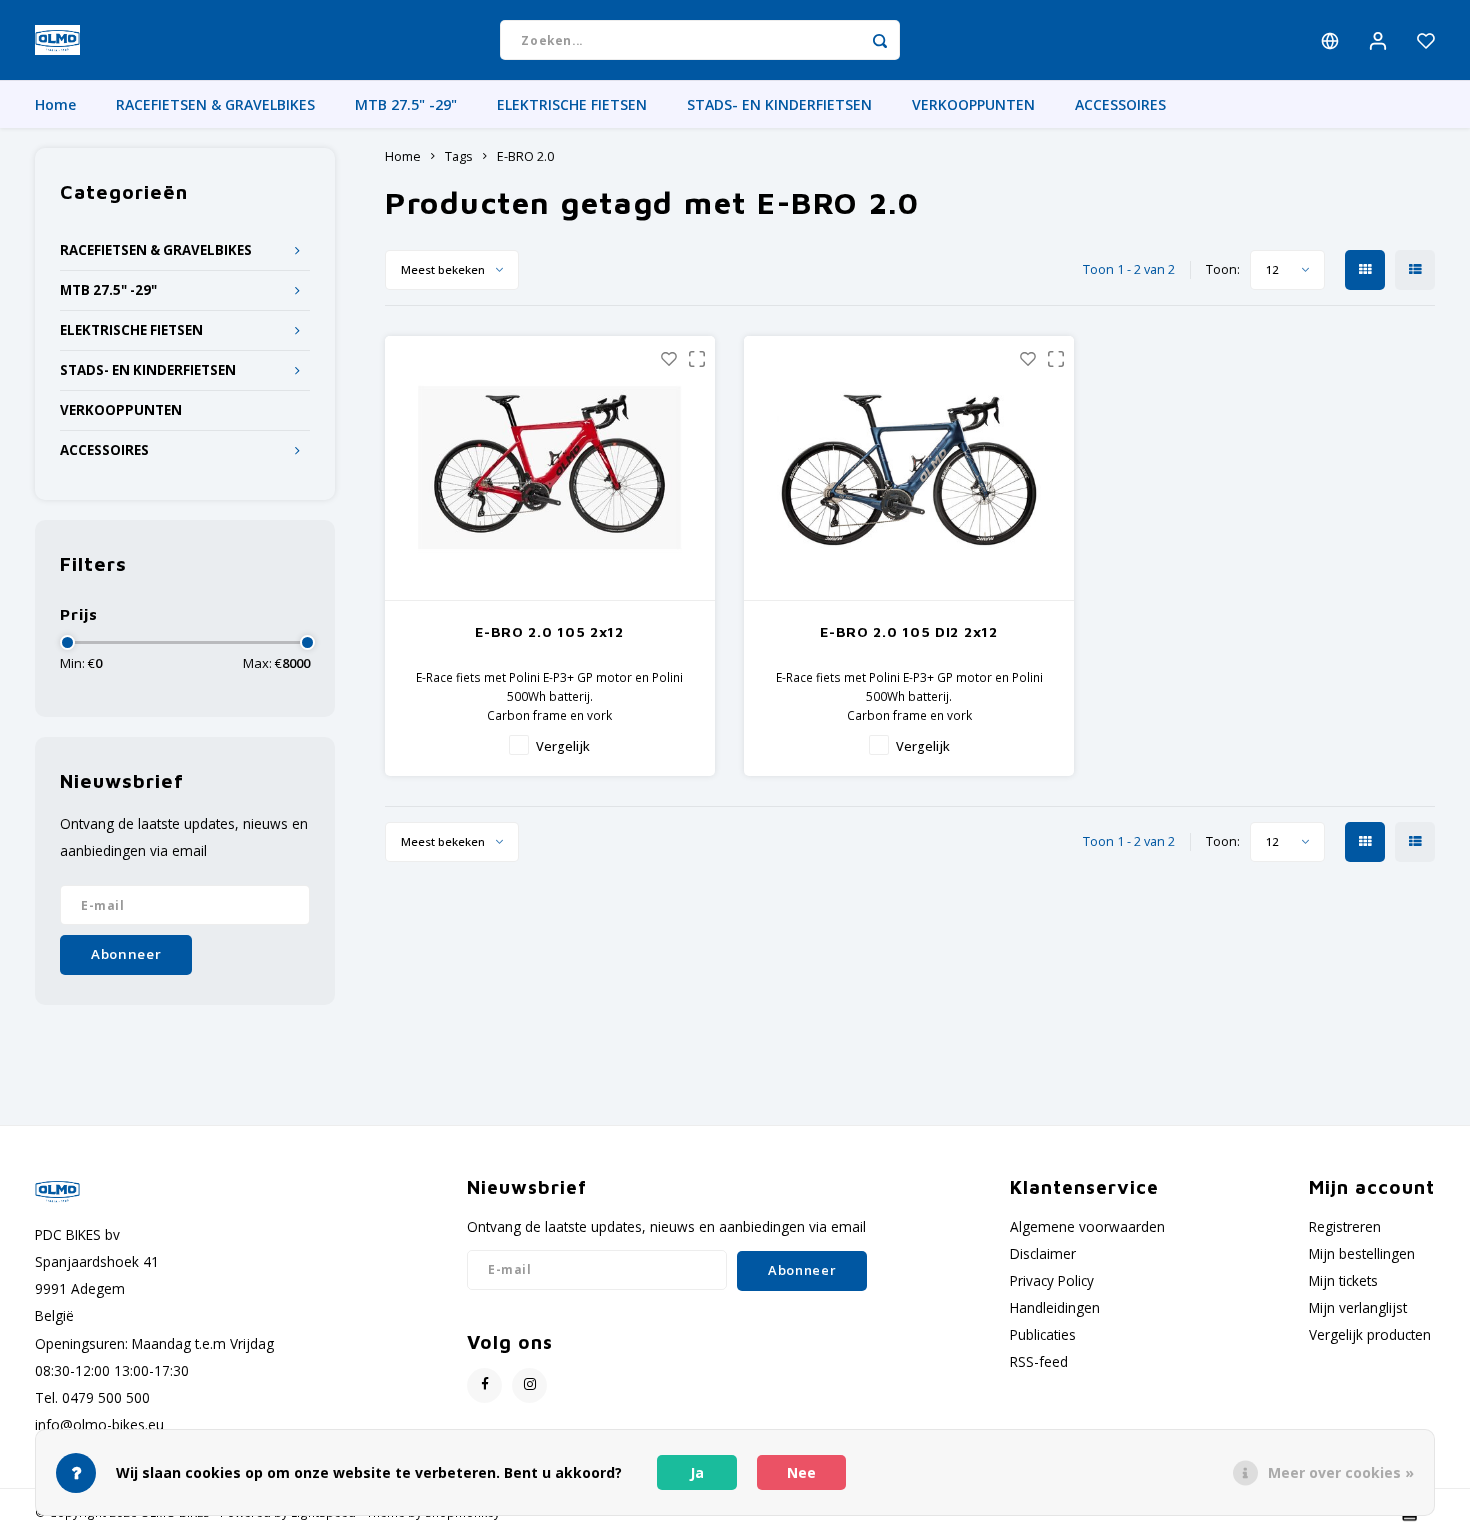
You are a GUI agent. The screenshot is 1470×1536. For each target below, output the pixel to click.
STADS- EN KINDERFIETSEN (779, 104)
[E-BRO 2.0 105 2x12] (550, 468)
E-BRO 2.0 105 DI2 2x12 (908, 631)
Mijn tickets (1343, 1280)
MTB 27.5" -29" (406, 104)
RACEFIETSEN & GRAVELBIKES (215, 104)
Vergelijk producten (1370, 1334)
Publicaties (1043, 1334)
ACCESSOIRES (1120, 104)
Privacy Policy (1052, 1280)
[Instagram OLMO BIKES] (529, 1385)
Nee (801, 1472)
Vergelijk (563, 746)
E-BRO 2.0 (525, 156)
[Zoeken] (880, 40)
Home (55, 104)
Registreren (1345, 1226)
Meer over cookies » (1341, 1472)
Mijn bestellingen (1362, 1253)
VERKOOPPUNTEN (973, 104)
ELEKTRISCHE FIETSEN (572, 104)
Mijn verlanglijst (1358, 1307)
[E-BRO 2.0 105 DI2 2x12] (909, 468)
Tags (459, 156)
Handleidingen (1055, 1307)
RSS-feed (1039, 1361)
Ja (697, 1472)
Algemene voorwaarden (1087, 1226)
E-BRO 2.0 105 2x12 (549, 631)
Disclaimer (1043, 1253)
